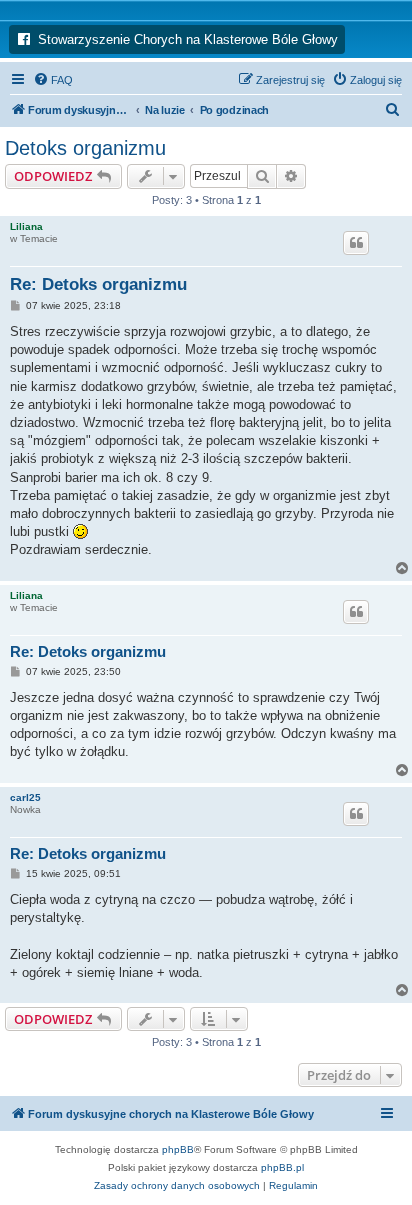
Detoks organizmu (85, 148)
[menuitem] (53, 80)
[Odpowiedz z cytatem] (356, 243)
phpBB (178, 1149)
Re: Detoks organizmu (98, 284)
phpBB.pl (282, 1167)
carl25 (25, 797)
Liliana (26, 226)
